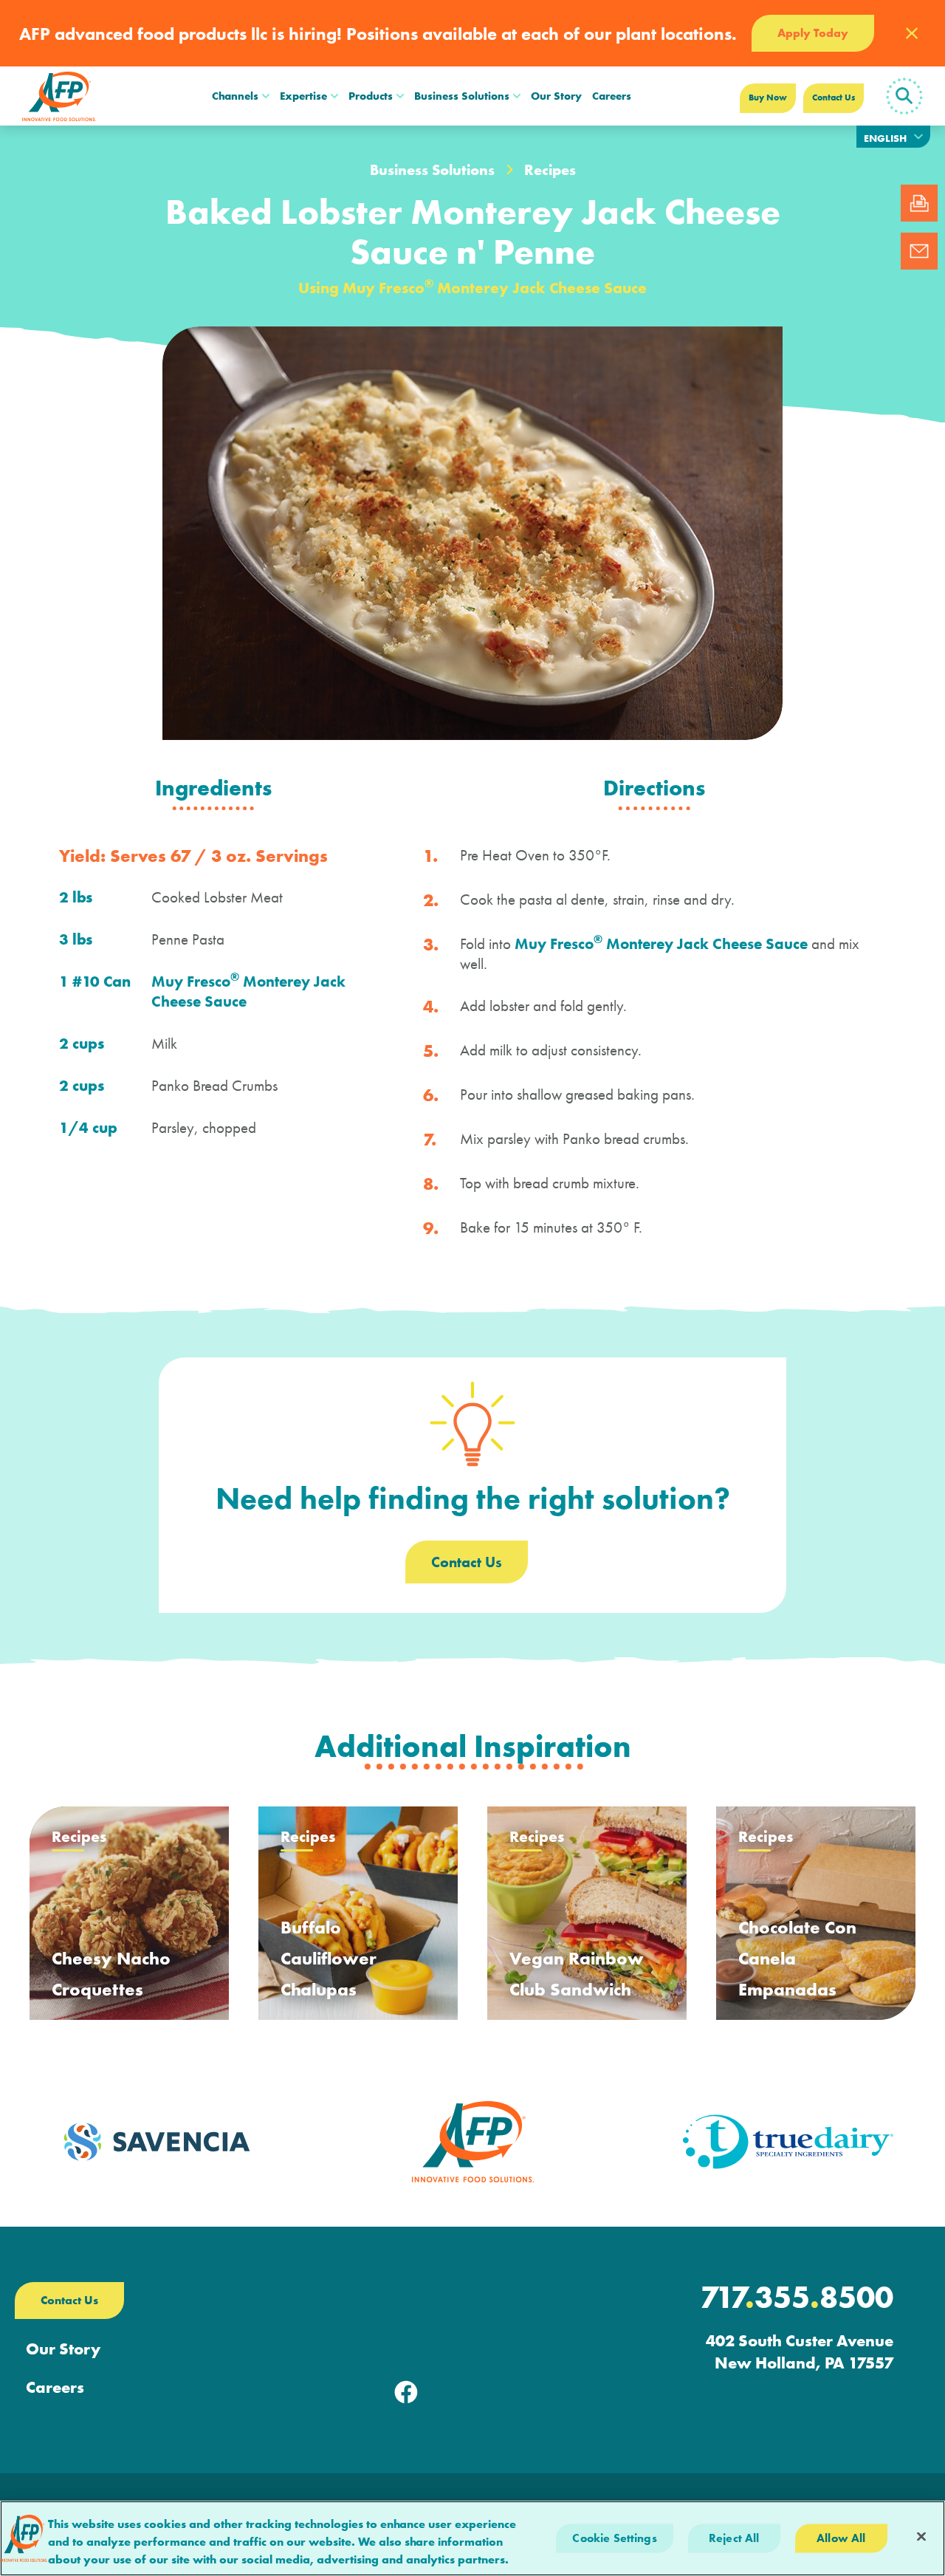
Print (919, 203)
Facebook (406, 2392)
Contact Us (834, 97)
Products (371, 96)
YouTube (539, 2392)
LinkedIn (472, 2392)
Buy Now (768, 97)
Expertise (303, 96)
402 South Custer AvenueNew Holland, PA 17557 (800, 2352)
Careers (612, 96)
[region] (472, 2538)
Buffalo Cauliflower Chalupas (329, 1958)
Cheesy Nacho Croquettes (111, 1974)
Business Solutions (462, 96)
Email (919, 251)
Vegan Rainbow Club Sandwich (577, 1974)
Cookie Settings (614, 2538)
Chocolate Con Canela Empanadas (797, 1958)
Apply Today (813, 33)
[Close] (921, 2537)
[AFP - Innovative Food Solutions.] (59, 96)
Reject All (734, 2538)
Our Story (556, 96)
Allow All (841, 2538)
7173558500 (797, 2298)
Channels (235, 96)
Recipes (550, 170)
